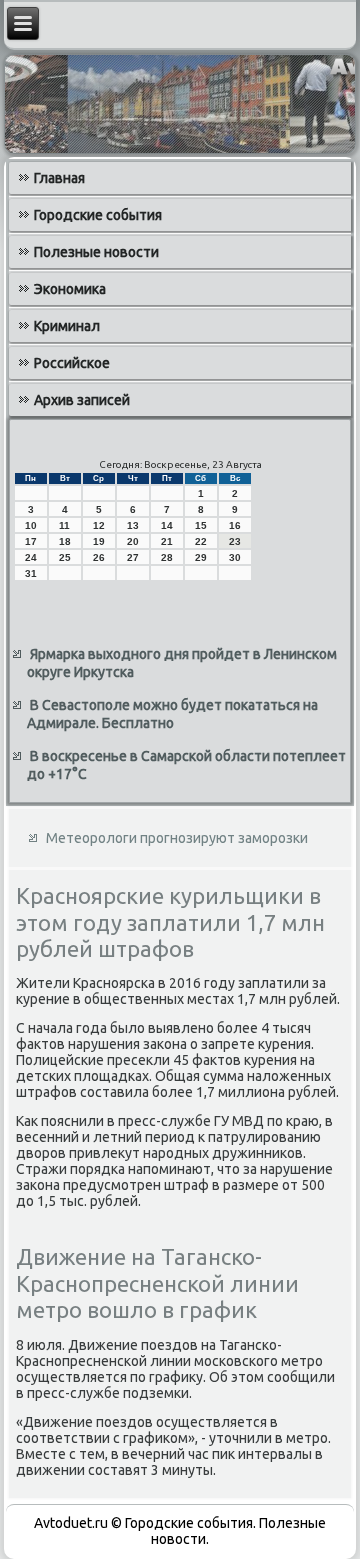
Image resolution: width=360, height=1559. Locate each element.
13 (133, 525)
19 (99, 541)
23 (235, 541)
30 (235, 557)
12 (99, 525)
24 (31, 557)
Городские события (98, 215)
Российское (72, 363)
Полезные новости (96, 252)
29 (201, 557)
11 (64, 525)
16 (235, 525)
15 (201, 525)
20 (133, 541)
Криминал (67, 326)
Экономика (70, 289)
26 (99, 557)
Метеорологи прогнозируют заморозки (177, 838)
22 (201, 541)
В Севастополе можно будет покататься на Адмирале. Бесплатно (172, 714)
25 (65, 557)
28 (167, 557)
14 (167, 525)
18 (65, 541)
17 (31, 541)
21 (167, 541)
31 (31, 573)
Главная (59, 178)
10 (31, 525)
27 (133, 557)
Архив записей (82, 400)
